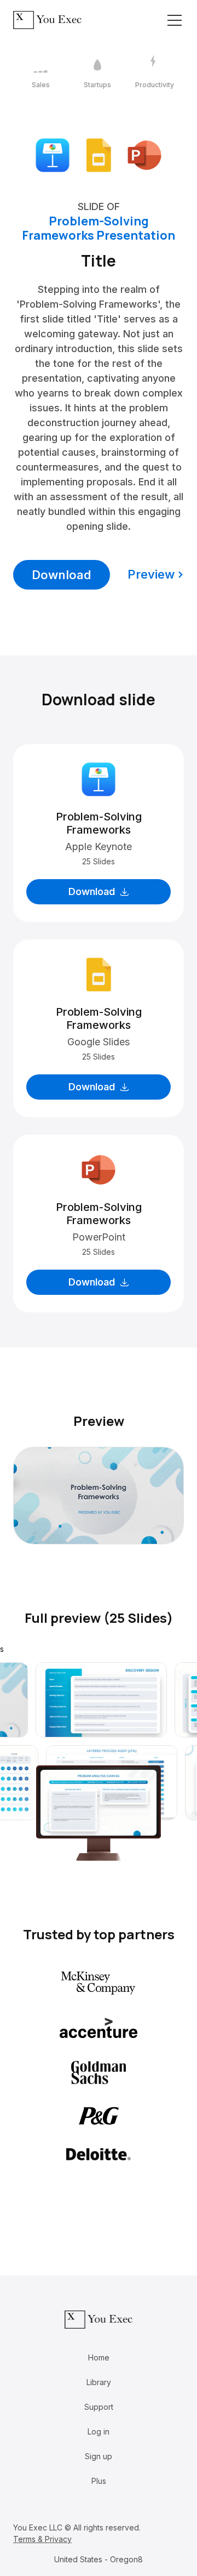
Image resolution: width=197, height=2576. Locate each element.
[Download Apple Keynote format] (53, 154)
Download (62, 575)
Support (99, 2407)
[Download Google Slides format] (99, 154)
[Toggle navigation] (175, 20)
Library (99, 2382)
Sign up (99, 2456)
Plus (99, 2481)
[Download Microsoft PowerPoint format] (144, 154)
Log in (99, 2431)
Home (99, 2357)
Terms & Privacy (42, 2539)
